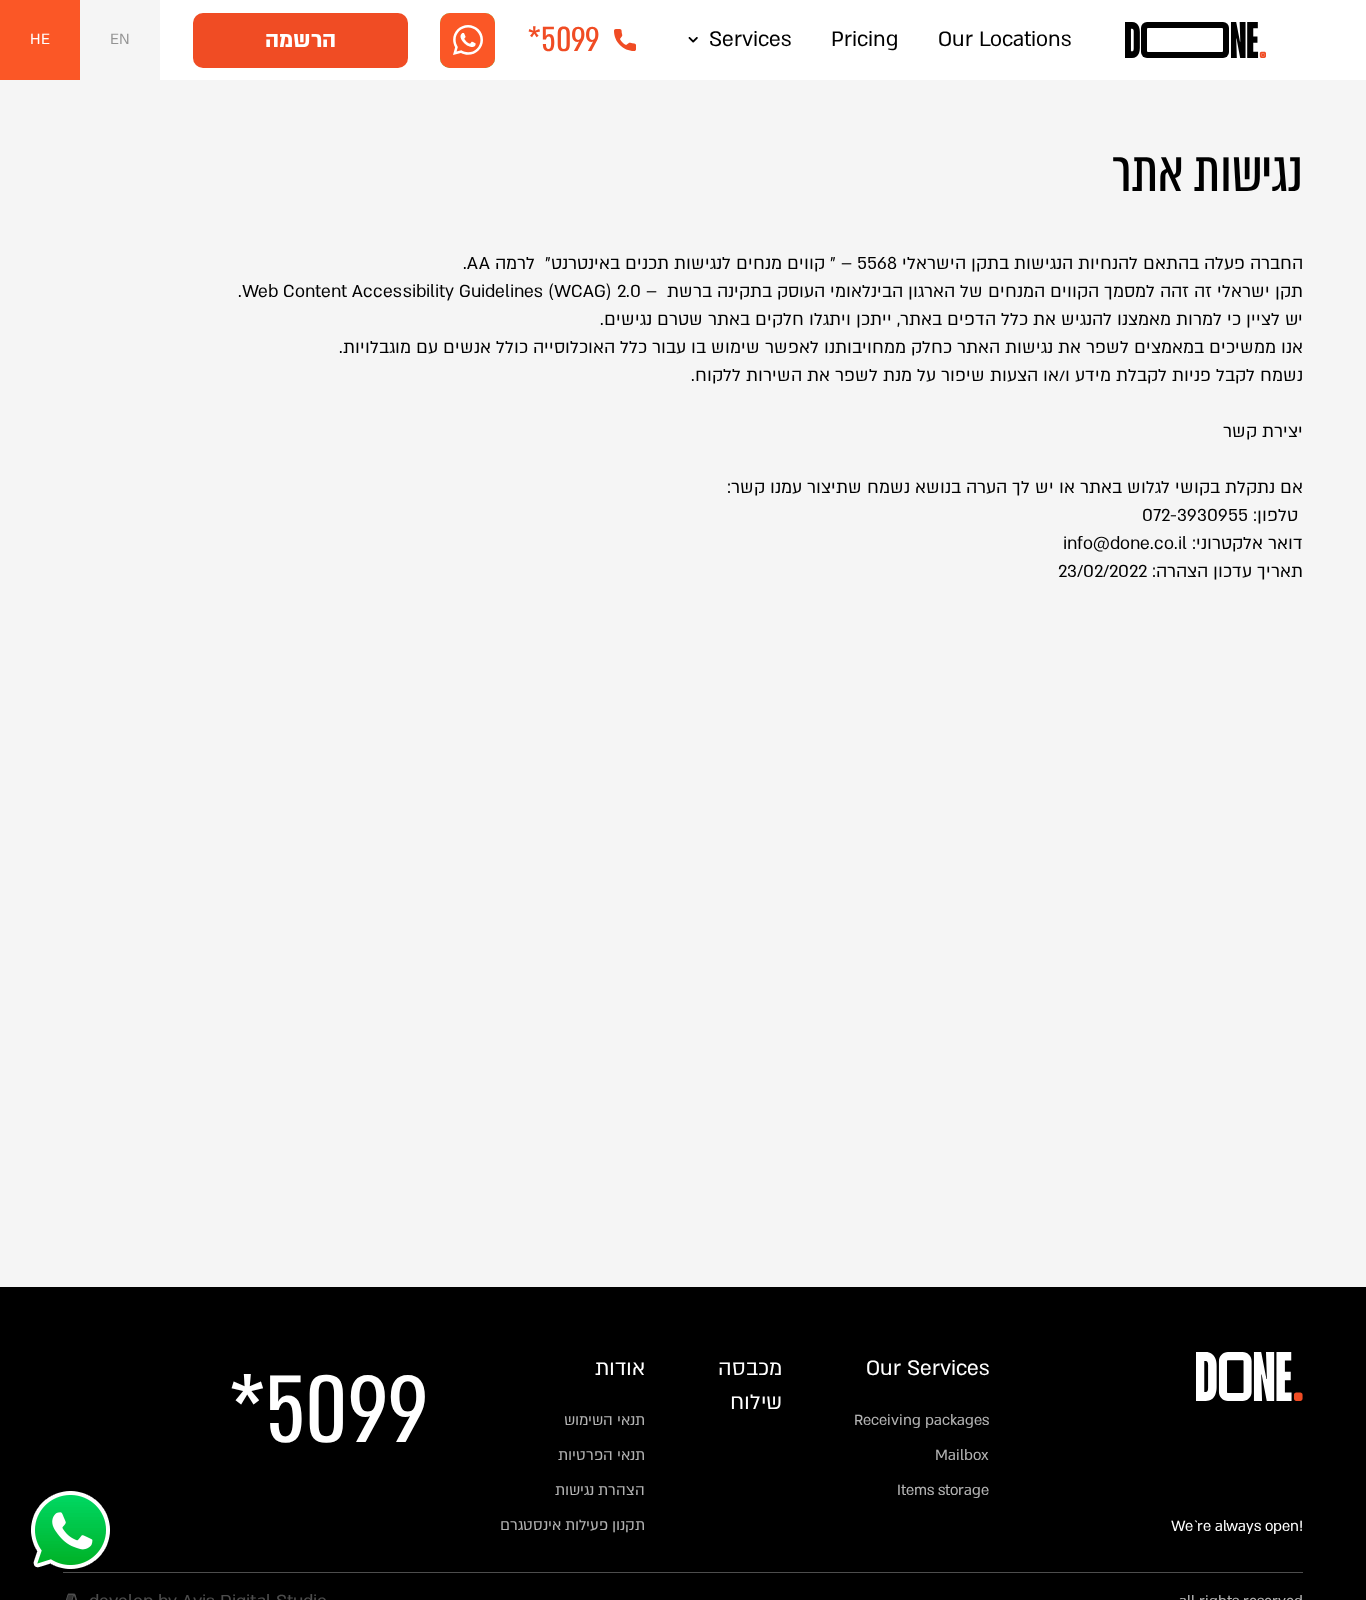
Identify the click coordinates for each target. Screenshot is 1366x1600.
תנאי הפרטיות (599, 1455)
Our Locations (1004, 39)
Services (750, 39)
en (120, 39)
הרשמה (300, 40)
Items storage (943, 1490)
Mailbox (962, 1455)
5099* (329, 1414)
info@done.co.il (1125, 543)
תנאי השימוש (604, 1420)
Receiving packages (921, 1420)
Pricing (864, 39)
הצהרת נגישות (600, 1490)
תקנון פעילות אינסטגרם (572, 1525)
